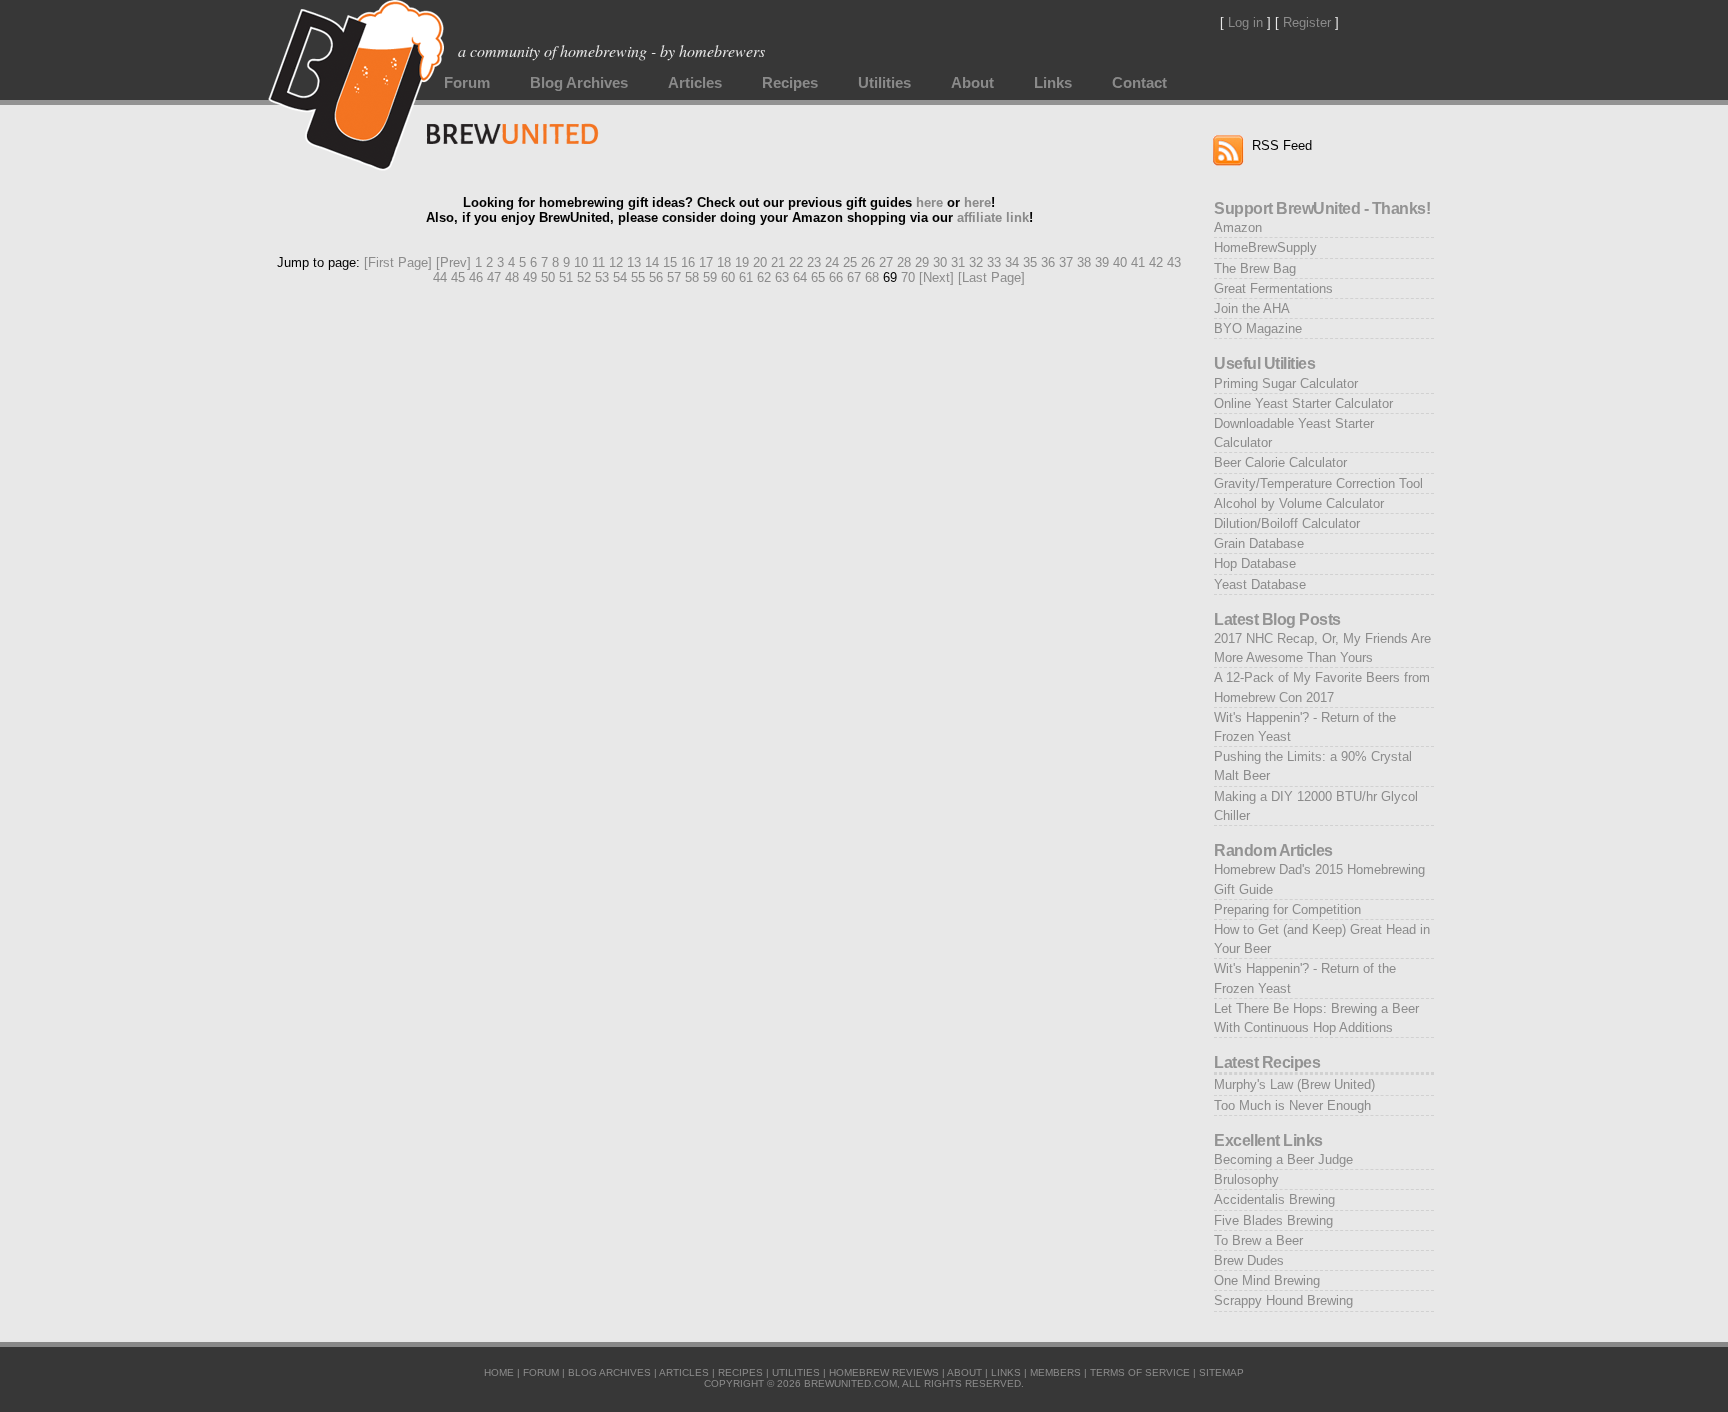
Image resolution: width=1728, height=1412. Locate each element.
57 (674, 277)
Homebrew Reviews (884, 1372)
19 (742, 262)
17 (706, 262)
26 (868, 262)
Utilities (884, 83)
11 (598, 262)
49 (530, 277)
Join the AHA (1252, 308)
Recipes (790, 83)
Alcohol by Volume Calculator (1299, 503)
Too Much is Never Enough (1292, 1105)
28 (904, 262)
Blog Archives (579, 83)
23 (814, 262)
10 (581, 262)
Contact (1139, 83)
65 (818, 277)
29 (922, 262)
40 (1120, 262)
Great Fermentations (1273, 288)
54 (620, 277)
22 (796, 262)
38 (1084, 262)
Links (1053, 83)
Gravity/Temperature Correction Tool (1318, 483)
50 (548, 277)
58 (692, 277)
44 (440, 277)
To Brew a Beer (1258, 1240)
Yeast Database (1260, 584)
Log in (1245, 22)
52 (584, 277)
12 (616, 262)
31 (958, 262)
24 (832, 262)
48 (512, 277)
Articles (695, 83)
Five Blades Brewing (1273, 1220)
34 (1012, 262)
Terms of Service (1140, 1372)
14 (652, 262)
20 (760, 262)
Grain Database (1259, 543)
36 (1048, 262)
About (972, 83)
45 (458, 277)
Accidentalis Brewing (1274, 1199)
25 (850, 262)
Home (499, 1372)
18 (724, 262)
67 (854, 277)
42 (1156, 262)
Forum (467, 83)
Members (1055, 1372)
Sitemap (1221, 1372)
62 (764, 277)
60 (728, 277)
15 (670, 262)
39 (1102, 262)
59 (710, 277)
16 (688, 262)
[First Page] (398, 262)
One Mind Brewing (1267, 1280)
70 (908, 277)
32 (976, 262)
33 (994, 262)
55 (638, 277)
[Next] (936, 277)
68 (872, 277)
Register (1307, 22)
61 (746, 277)
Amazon (1238, 227)
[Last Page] (991, 277)
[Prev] (453, 262)
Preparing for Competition (1287, 909)
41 (1138, 262)
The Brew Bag (1255, 268)
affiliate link (993, 217)
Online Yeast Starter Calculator (1303, 403)
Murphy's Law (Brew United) (1294, 1084)
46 (476, 277)
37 (1066, 262)
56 (656, 277)
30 (940, 262)
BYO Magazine (1258, 328)
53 (602, 277)
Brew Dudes (1249, 1260)
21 (778, 262)
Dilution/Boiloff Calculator (1287, 523)
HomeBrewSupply (1265, 247)
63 (782, 277)
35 (1030, 262)
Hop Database (1255, 563)
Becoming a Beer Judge (1283, 1159)
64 (800, 277)
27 (886, 262)
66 (836, 277)
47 (494, 277)
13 (634, 262)
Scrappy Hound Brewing (1283, 1300)
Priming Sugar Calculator (1286, 383)
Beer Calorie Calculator (1280, 462)
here (929, 202)
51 (566, 277)
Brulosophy (1246, 1179)
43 (1174, 262)
